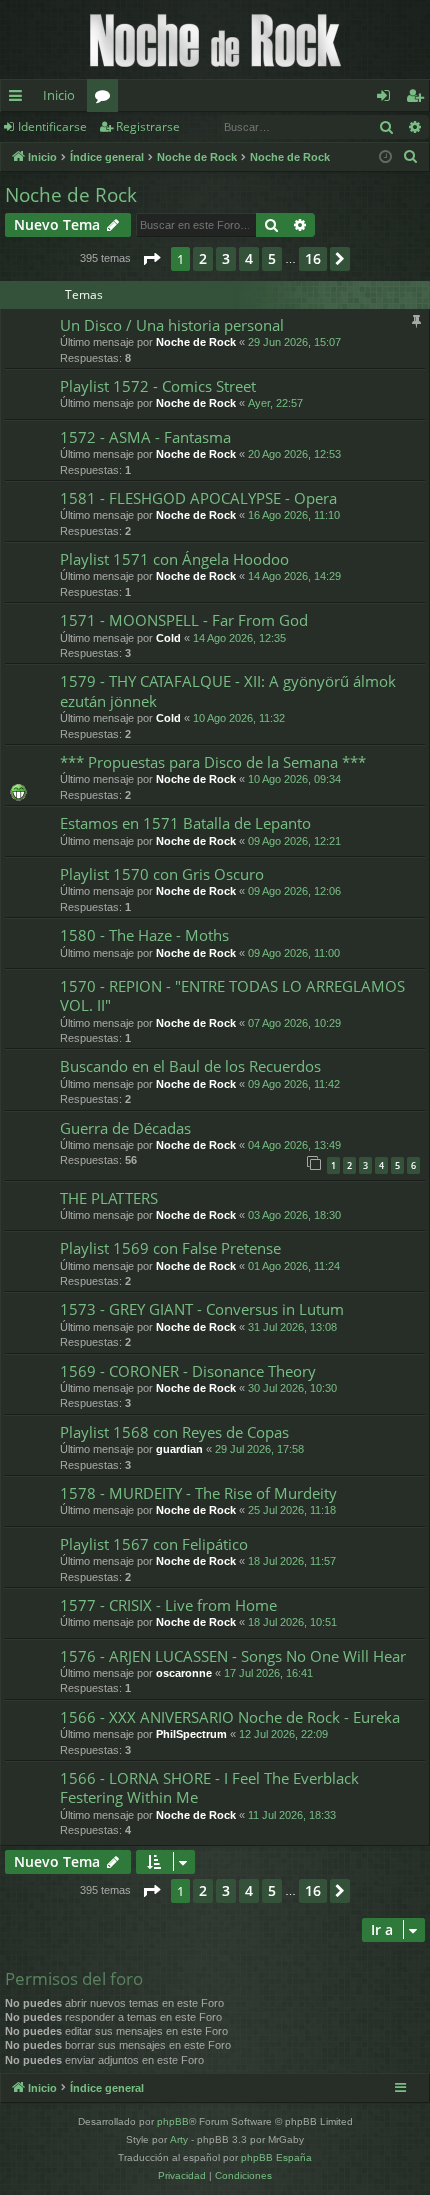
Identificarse (52, 126)
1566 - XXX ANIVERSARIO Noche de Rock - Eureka (230, 1717)
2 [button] (203, 258)
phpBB (173, 2121)
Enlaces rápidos (19, 99)
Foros (106, 99)
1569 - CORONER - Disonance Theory (188, 1371)
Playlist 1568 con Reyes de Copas (174, 1432)
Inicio (59, 95)
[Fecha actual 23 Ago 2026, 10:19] (385, 157)
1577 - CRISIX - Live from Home (168, 1605)
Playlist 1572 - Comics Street (158, 386)
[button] (151, 259)
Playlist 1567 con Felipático (154, 1544)
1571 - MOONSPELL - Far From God (184, 620)
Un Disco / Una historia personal (172, 325)
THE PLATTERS (109, 1198)
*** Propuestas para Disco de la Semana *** (213, 762)
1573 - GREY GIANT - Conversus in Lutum (202, 1309)
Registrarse (148, 126)
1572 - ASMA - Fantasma (145, 437)
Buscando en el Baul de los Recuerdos (190, 1066)
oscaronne (184, 1673)
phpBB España (276, 2157)
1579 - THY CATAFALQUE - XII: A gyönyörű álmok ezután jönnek (228, 690)
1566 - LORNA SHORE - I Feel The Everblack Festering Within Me (209, 1787)
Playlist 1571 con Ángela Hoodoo (174, 559)
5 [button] (272, 258)
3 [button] (226, 258)
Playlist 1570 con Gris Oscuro (162, 874)
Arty (179, 2139)
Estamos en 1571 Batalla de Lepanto (185, 823)
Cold (168, 638)
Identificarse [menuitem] (387, 99)
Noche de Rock (71, 195)
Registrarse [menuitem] (419, 99)
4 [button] (249, 258)
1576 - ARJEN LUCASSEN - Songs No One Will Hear (233, 1656)
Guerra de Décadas (125, 1128)
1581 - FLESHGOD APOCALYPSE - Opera (198, 498)
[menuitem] (411, 157)
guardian (179, 1449)
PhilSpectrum (191, 1734)
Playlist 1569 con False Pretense (170, 1248)
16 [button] (313, 258)
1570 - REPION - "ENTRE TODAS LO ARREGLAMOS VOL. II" (232, 995)
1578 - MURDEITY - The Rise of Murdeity (198, 1493)
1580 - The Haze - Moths (144, 935)
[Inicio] (215, 39)
